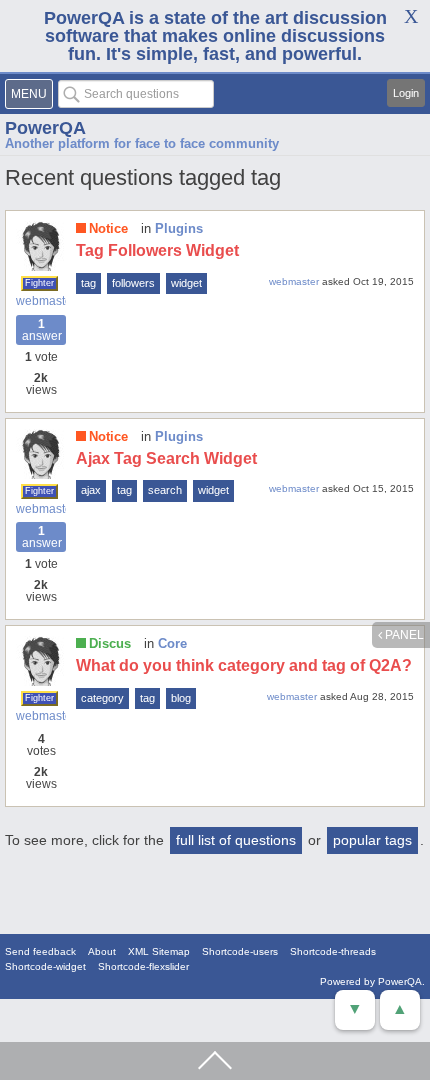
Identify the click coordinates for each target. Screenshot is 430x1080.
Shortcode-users (240, 951)
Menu (29, 94)
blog (181, 698)
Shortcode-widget (45, 966)
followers (133, 283)
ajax (91, 490)
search (165, 490)
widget (186, 283)
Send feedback (40, 951)
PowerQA (45, 128)
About (102, 951)
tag (88, 283)
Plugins (179, 228)
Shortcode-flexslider (143, 966)
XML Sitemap (159, 951)
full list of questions (236, 840)
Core (172, 643)
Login (406, 93)
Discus (110, 643)
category (102, 698)
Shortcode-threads (333, 951)
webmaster (41, 301)
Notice (108, 228)
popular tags (372, 840)
